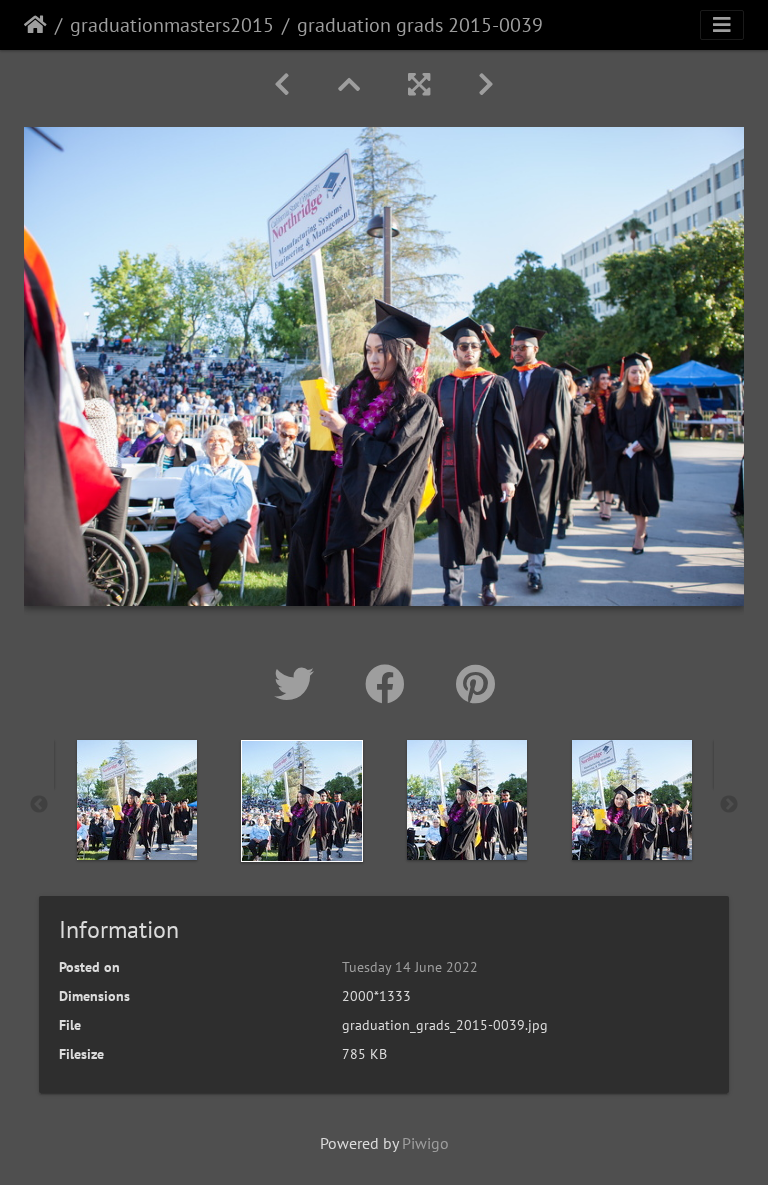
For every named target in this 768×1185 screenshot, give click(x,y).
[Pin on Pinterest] (475, 684)
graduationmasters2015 (172, 25)
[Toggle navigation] (722, 25)
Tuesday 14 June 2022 (410, 967)
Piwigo (425, 1143)
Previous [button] (39, 805)
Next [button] (729, 805)
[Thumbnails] (349, 84)
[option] (136, 800)
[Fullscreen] (419, 84)
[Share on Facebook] (390, 684)
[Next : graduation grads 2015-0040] (486, 84)
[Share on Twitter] (299, 684)
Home (35, 25)
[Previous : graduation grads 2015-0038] (282, 84)
